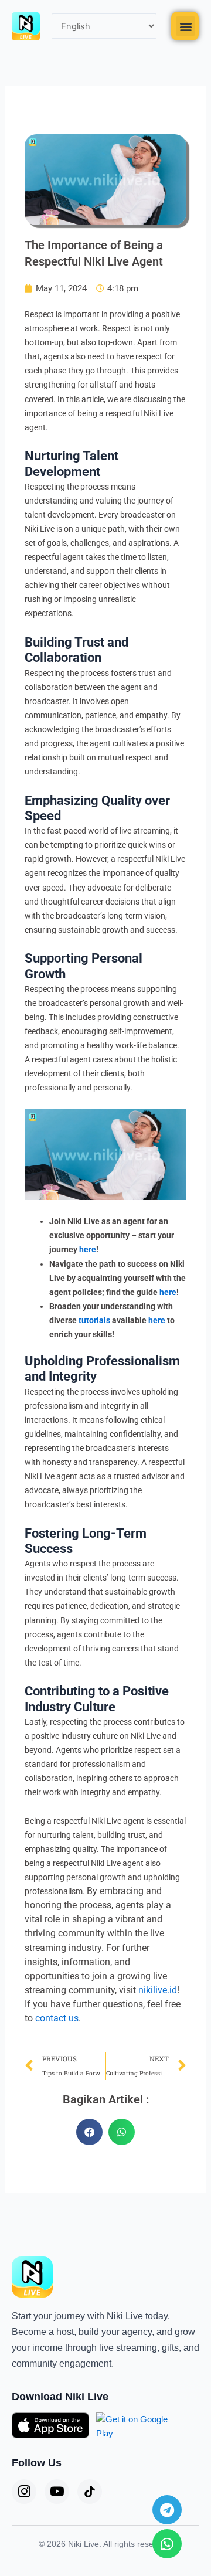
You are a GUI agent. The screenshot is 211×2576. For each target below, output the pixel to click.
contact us (57, 2018)
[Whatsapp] (167, 2544)
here (88, 1249)
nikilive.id (158, 1990)
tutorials (94, 1320)
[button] (186, 26)
